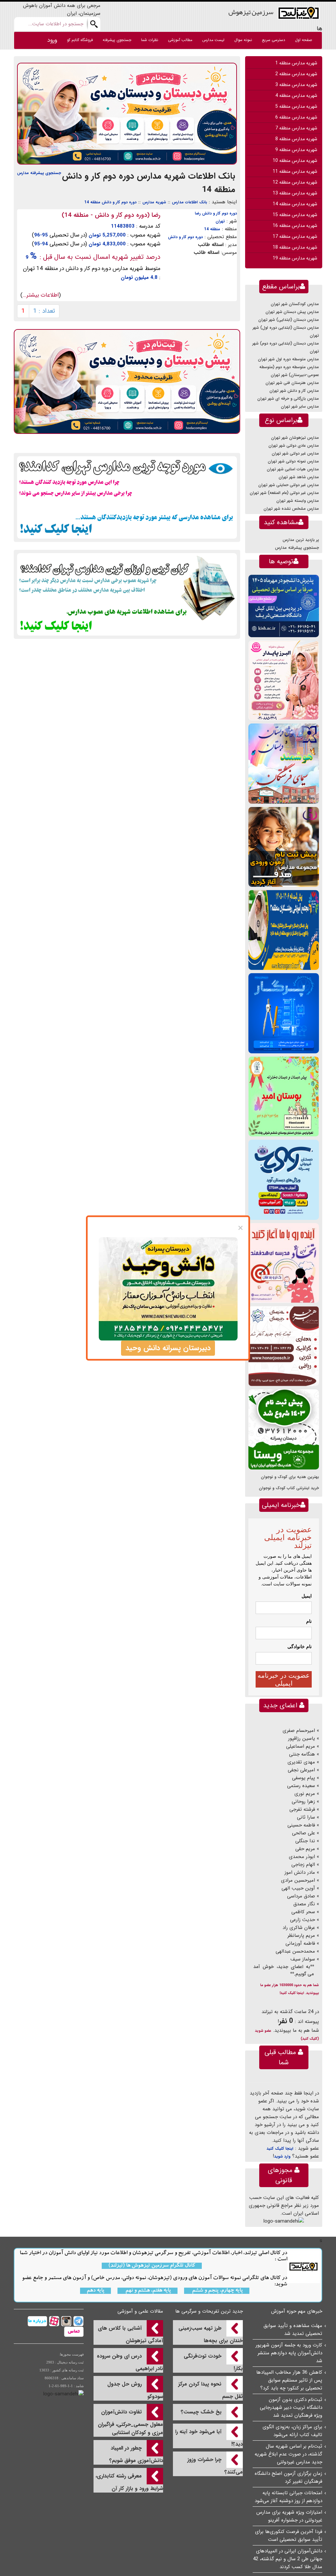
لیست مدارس (213, 40)
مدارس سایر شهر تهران (300, 406)
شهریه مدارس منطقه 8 (296, 139)
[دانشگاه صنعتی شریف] (284, 606)
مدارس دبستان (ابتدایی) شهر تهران (289, 320)
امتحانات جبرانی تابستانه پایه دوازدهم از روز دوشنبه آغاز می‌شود (288, 2497)
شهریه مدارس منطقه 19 (295, 258)
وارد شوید (282, 2156)
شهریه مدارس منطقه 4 (296, 96)
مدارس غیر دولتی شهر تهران (295, 453)
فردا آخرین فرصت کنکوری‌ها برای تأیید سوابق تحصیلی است (289, 2536)
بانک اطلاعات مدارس (189, 202)
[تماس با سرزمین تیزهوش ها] (74, 2332)
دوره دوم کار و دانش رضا (216, 213)
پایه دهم (95, 2291)
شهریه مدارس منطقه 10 (295, 161)
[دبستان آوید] (284, 1180)
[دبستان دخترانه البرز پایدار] (284, 680)
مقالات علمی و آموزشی (140, 2311)
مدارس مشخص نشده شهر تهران (291, 509)
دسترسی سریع (273, 40)
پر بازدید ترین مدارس (301, 540)
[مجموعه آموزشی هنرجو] (284, 1346)
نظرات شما (150, 40)
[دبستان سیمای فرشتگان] (284, 763)
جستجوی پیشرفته (117, 40)
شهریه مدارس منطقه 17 (295, 236)
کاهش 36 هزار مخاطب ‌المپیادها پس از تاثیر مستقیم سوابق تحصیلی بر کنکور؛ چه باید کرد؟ (289, 2380)
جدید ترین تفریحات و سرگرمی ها (209, 2311)
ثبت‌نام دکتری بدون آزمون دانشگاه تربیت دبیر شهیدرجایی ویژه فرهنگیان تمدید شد (291, 2408)
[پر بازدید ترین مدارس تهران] (127, 497)
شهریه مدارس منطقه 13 (295, 193)
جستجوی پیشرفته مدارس (39, 173)
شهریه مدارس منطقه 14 (295, 204)
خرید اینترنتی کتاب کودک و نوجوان (289, 1488)
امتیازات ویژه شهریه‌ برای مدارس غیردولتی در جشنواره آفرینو (289, 2516)
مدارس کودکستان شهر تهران (295, 304)
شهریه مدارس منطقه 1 (296, 63)
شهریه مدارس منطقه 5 (296, 106)
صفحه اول (304, 40)
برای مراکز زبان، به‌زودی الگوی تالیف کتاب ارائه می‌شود (292, 2431)
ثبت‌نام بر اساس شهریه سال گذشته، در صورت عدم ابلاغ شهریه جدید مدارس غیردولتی (288, 2454)
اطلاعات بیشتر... (41, 295)
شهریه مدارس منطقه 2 (296, 74)
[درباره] (37, 2321)
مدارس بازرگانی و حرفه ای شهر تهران (288, 399)
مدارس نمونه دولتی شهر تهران (293, 461)
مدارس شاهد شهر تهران (299, 477)
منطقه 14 (212, 229)
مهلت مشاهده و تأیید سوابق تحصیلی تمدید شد (293, 2330)
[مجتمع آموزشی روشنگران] (284, 930)
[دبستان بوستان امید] (284, 1096)
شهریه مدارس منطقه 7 (296, 128)
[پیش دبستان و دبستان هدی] (127, 113)
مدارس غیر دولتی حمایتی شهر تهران (289, 485)
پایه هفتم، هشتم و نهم (147, 2291)
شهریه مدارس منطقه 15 (295, 215)
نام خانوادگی (300, 1646)
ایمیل (307, 1596)
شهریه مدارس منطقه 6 (296, 117)
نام (309, 1621)
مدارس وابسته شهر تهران (298, 501)
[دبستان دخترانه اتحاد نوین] (284, 1263)
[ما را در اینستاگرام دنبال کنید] (65, 2321)
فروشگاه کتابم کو (80, 40)
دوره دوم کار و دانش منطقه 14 (110, 202)
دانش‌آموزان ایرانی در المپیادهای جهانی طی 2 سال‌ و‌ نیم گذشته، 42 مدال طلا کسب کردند (288, 2559)
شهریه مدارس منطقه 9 (296, 150)
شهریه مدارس (154, 202)
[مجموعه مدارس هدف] (284, 847)
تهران (220, 221)
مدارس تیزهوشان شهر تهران (295, 438)
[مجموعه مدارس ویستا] (284, 1429)
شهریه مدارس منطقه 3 (296, 85)
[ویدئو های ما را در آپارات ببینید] (53, 2321)
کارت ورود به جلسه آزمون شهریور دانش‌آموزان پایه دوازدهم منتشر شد (289, 2353)
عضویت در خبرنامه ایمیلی (284, 1679)
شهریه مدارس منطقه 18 (295, 247)
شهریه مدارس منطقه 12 (295, 182)
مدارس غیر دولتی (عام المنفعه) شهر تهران (284, 493)
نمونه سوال (243, 40)
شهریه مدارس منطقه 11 (295, 171)
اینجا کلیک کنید (280, 2149)
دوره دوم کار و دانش (185, 237)
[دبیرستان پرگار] (284, 1013)
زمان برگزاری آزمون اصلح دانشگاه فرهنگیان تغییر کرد (288, 2477)
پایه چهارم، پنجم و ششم (217, 2291)
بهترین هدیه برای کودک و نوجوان (290, 1477)
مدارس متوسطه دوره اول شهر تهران (288, 359)
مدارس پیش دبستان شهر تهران (292, 312)
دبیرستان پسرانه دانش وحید (168, 1348)
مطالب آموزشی (180, 40)
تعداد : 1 (44, 311)
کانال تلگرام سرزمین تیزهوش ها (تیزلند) (152, 2266)
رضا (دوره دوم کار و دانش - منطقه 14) (111, 215)
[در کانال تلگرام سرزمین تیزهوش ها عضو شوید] (78, 2321)
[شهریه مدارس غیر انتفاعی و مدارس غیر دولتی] (127, 594)
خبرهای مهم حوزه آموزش (297, 2311)
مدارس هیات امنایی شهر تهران (293, 469)
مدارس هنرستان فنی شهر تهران (292, 383)
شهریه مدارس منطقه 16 (295, 226)
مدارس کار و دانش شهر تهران (294, 391)
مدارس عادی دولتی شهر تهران (294, 446)
